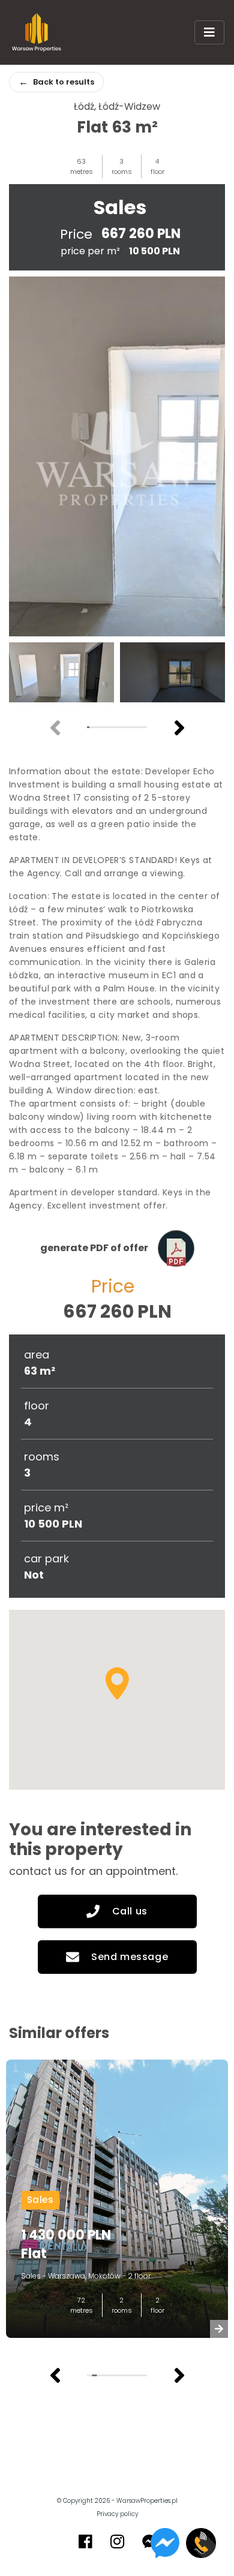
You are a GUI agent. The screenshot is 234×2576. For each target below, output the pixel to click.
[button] (179, 728)
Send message (130, 1957)
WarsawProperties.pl (147, 2501)
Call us (130, 1911)
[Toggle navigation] (209, 32)
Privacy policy (117, 2514)
